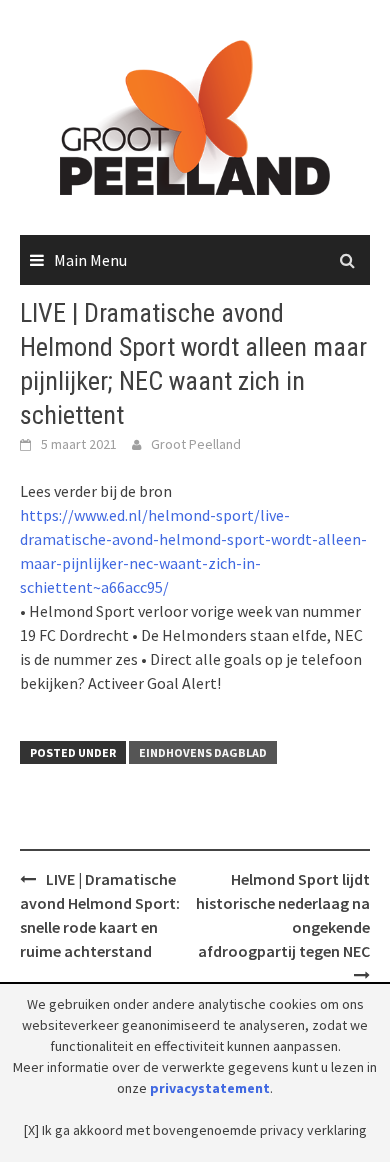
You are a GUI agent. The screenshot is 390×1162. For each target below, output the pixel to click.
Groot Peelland (196, 444)
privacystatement (210, 1088)
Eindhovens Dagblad (203, 752)
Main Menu (90, 260)
